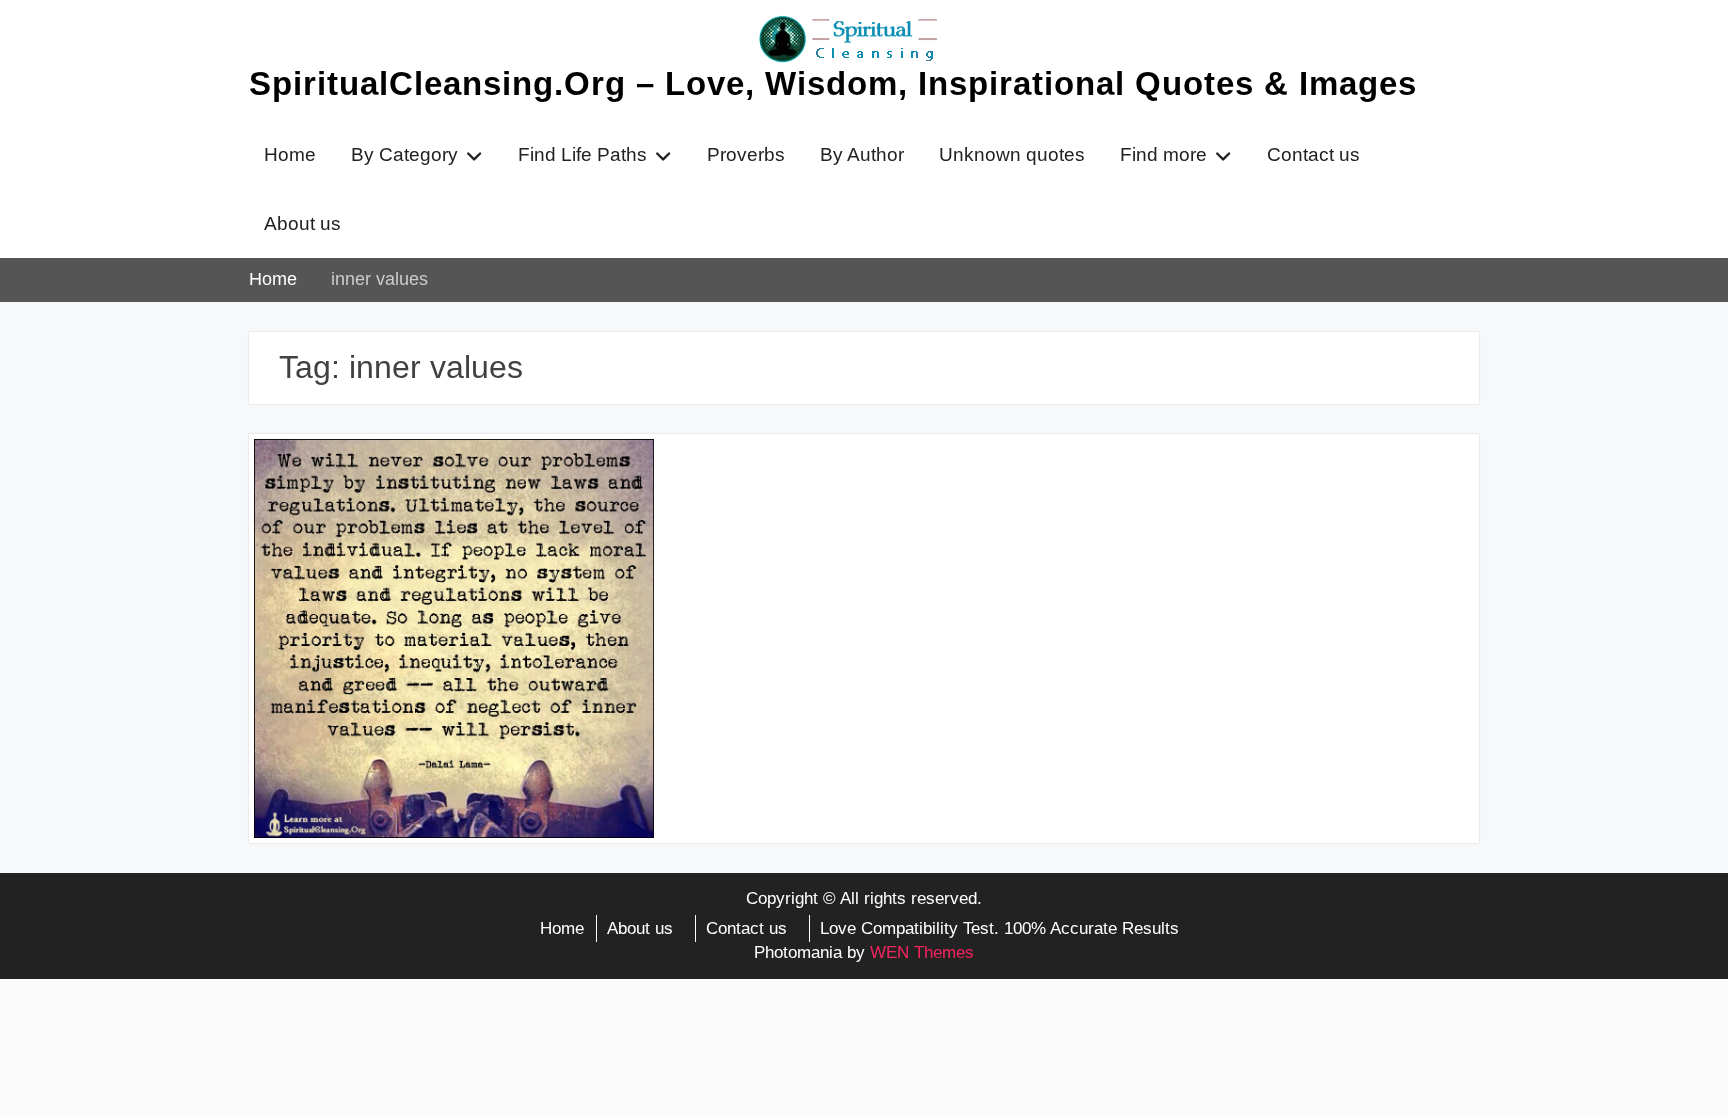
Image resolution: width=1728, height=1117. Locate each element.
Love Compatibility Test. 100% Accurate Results (999, 928)
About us (302, 223)
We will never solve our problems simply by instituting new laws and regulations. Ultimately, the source (450, 495)
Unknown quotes (1012, 154)
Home (290, 154)
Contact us (1313, 154)
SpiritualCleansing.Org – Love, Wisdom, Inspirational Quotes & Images (833, 83)
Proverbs (746, 154)
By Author (862, 154)
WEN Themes (922, 952)
